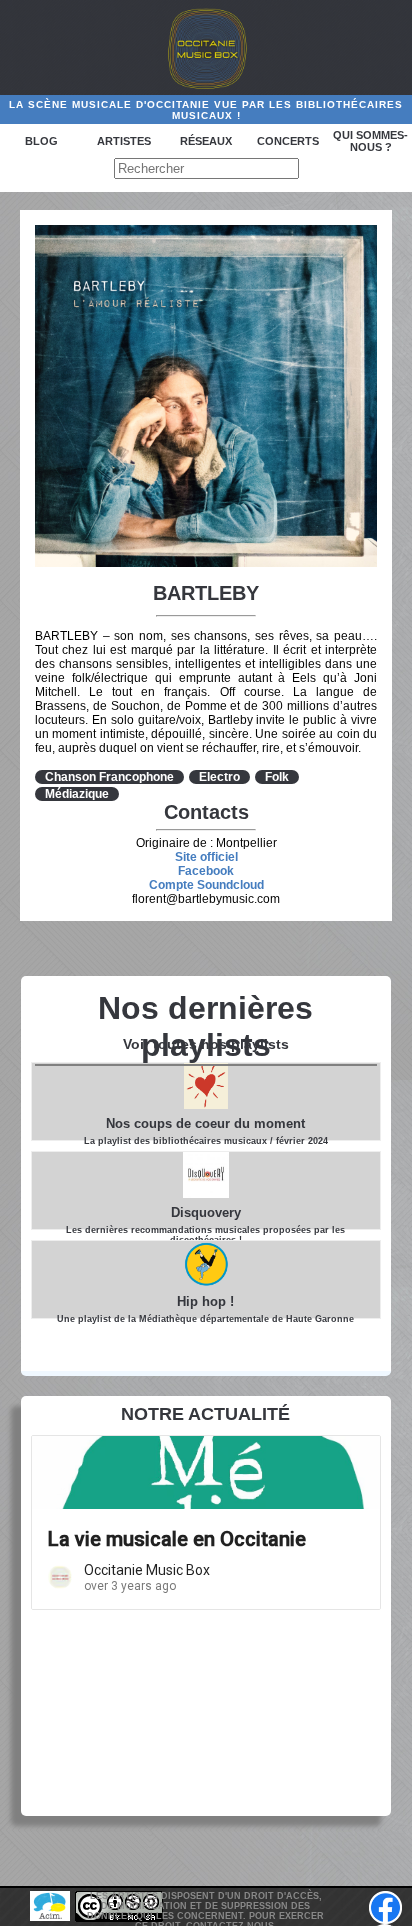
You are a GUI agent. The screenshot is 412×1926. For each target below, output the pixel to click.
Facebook (206, 871)
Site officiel (206, 857)
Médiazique (77, 794)
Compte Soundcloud (206, 885)
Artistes (124, 141)
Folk (277, 777)
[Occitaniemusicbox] (206, 48)
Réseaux (206, 141)
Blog (41, 141)
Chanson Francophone (109, 777)
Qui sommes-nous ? (370, 141)
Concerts (288, 141)
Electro (219, 777)
